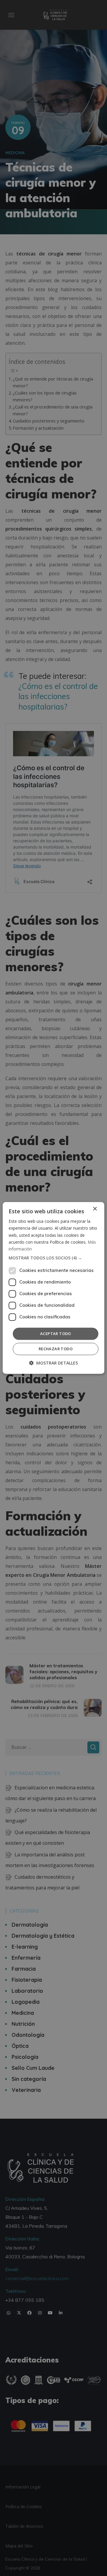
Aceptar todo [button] (56, 1334)
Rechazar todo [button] (56, 1349)
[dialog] (53, 1288)
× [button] (95, 1209)
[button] (53, 1258)
